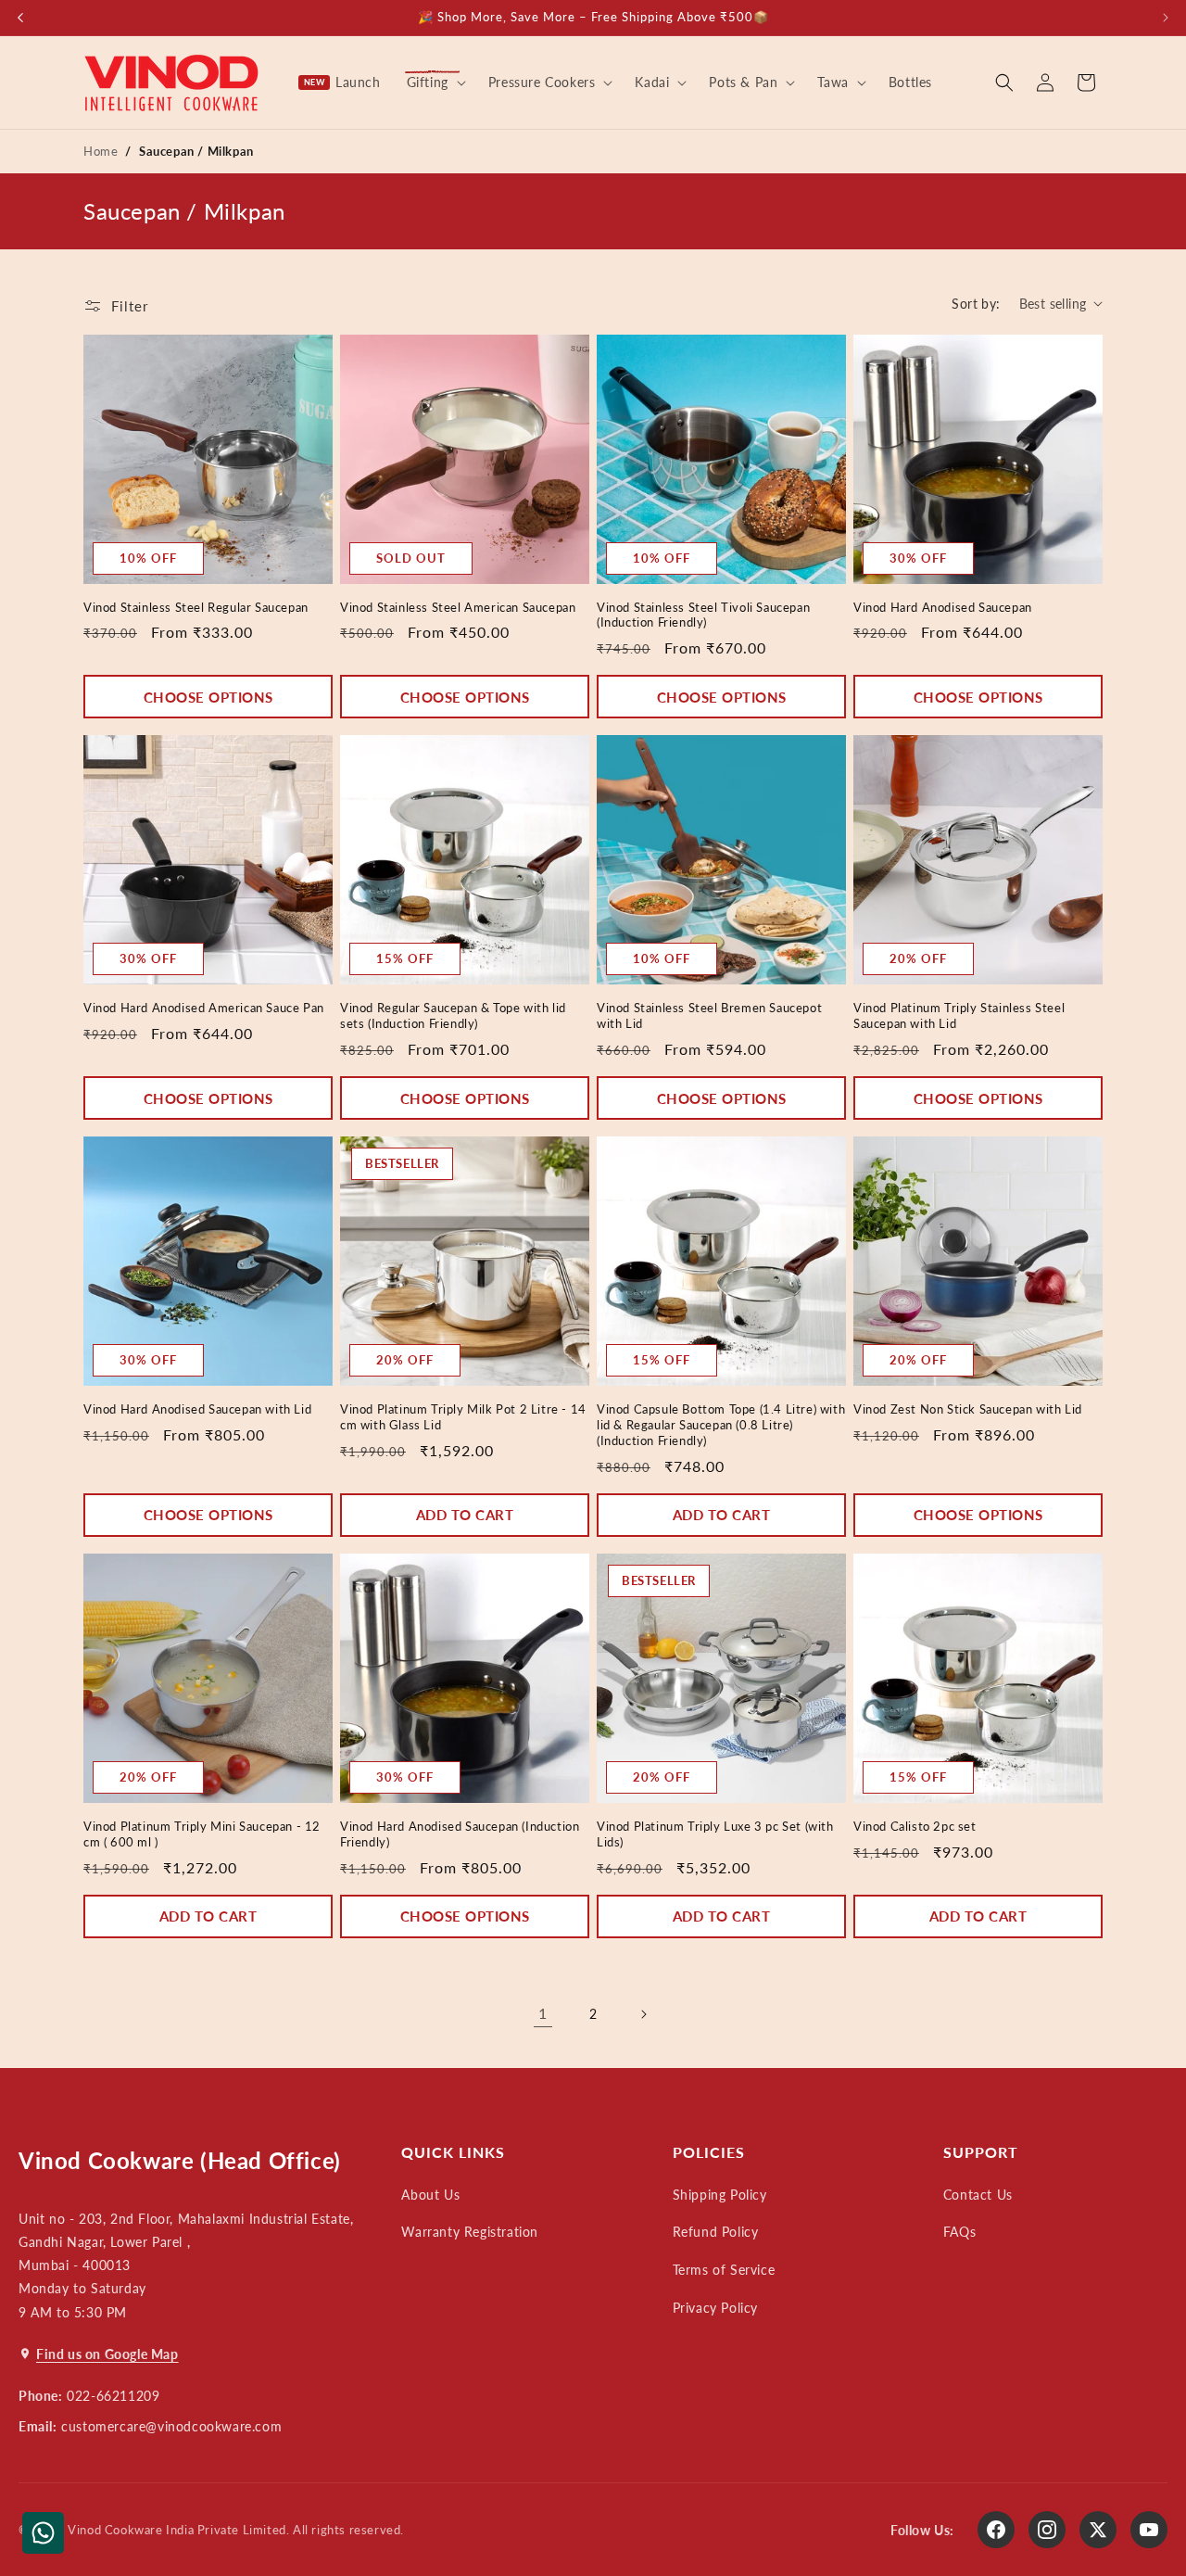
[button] (435, 82)
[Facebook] (996, 2530)
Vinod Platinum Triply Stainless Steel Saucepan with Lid (959, 1015)
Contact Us (978, 2195)
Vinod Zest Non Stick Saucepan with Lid (968, 1409)
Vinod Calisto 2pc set (915, 1826)
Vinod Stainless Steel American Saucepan (458, 607)
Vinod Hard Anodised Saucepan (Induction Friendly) (460, 1834)
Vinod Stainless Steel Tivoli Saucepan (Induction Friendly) (703, 615)
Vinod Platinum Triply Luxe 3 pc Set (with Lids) (715, 1834)
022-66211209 (113, 2396)
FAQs (959, 2232)
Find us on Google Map (107, 2354)
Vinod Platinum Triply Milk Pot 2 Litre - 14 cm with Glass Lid (463, 1417)
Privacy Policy (715, 2308)
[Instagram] (1047, 2530)
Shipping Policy (720, 2195)
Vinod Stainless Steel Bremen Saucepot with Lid (709, 1015)
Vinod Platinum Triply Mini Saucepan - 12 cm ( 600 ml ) (202, 1834)
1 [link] (543, 2013)
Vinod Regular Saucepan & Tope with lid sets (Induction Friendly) (453, 1015)
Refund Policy (716, 2232)
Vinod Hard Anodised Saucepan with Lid (197, 1409)
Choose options (208, 697)
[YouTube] (1149, 2530)
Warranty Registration (470, 2232)
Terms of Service (724, 2270)
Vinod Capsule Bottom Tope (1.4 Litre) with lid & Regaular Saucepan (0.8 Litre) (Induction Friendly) (721, 1425)
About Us (430, 2195)
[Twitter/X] (1098, 2530)
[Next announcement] (1166, 18)
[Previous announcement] (20, 18)
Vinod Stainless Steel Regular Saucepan (196, 607)
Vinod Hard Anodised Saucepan (943, 607)
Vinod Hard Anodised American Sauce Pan (204, 1008)
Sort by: (976, 304)
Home (101, 151)
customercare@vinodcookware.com (171, 2426)
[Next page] (643, 2014)
